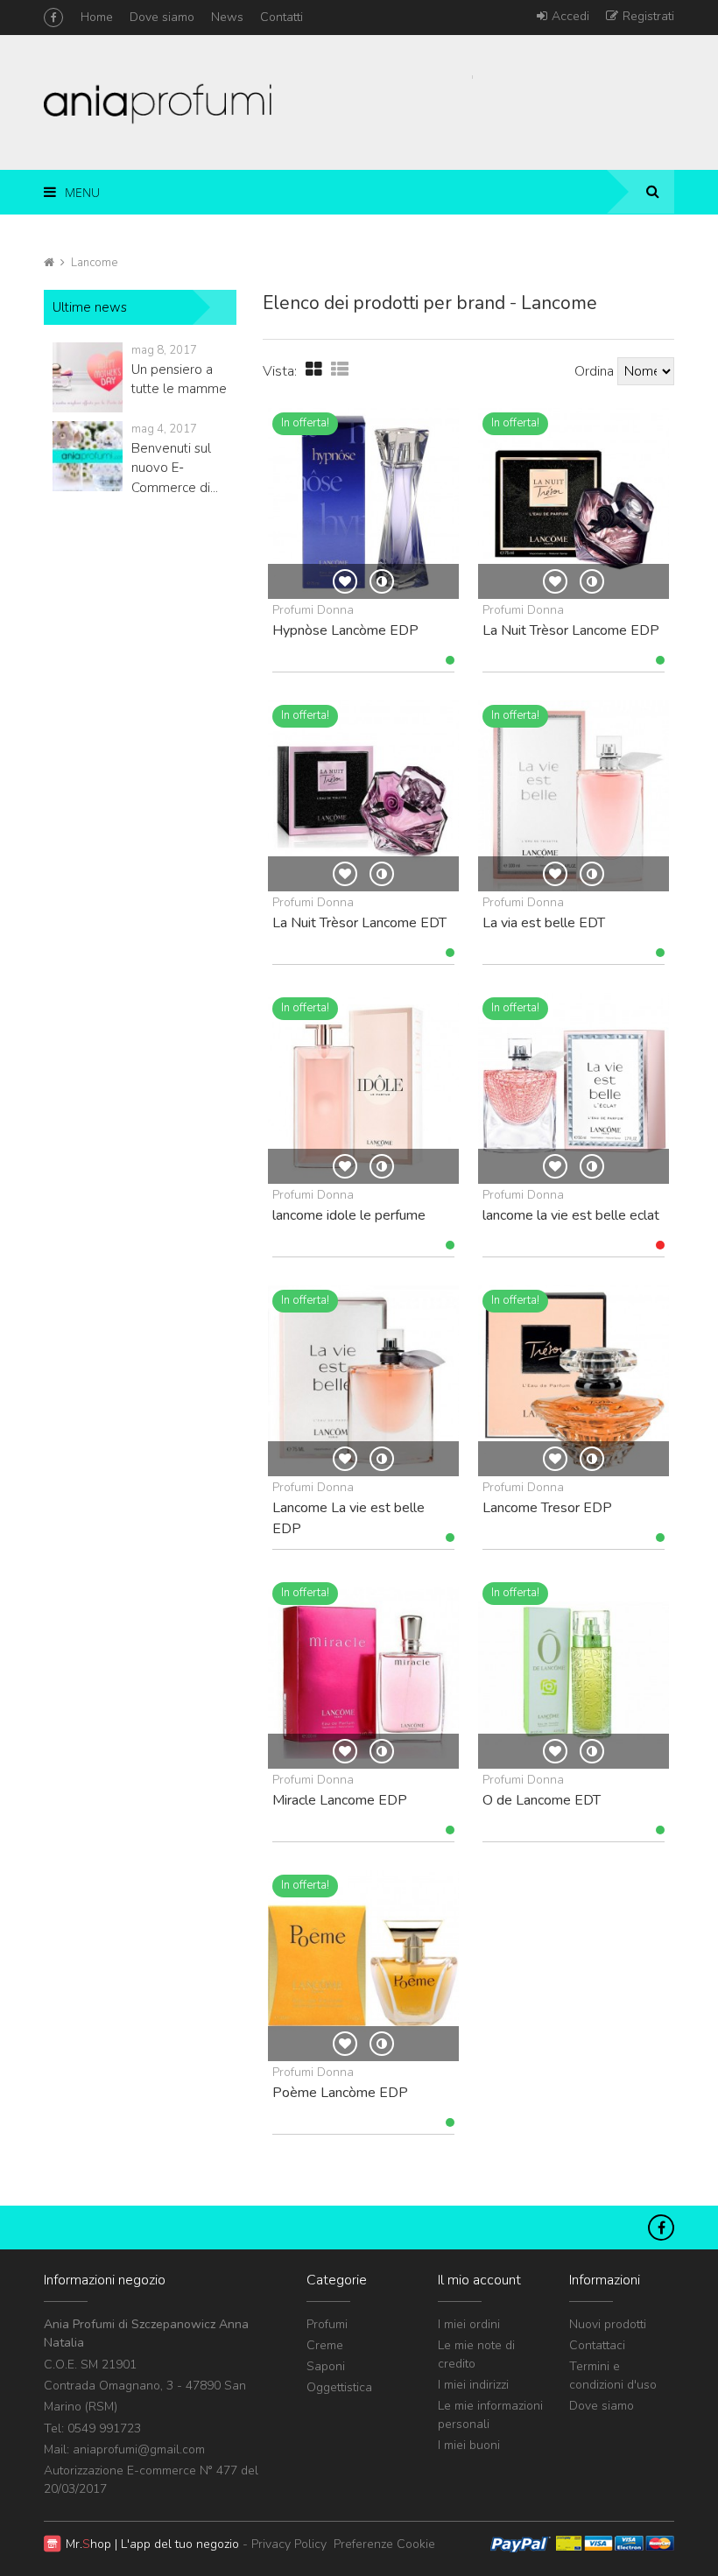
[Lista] (340, 370)
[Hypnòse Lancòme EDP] (363, 503)
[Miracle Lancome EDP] (363, 1673)
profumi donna (313, 610)
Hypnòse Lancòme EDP (345, 630)
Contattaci (597, 2345)
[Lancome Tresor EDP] (574, 1381)
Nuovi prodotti (608, 2324)
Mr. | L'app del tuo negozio (152, 2544)
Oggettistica (339, 2387)
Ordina (594, 371)
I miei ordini (469, 2324)
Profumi (327, 2324)
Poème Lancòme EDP (340, 2093)
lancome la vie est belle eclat (571, 1215)
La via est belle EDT (544, 923)
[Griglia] (314, 370)
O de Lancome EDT (542, 1800)
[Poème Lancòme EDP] (363, 1966)
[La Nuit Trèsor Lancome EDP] (574, 503)
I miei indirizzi (473, 2385)
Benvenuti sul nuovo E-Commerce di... (175, 468)
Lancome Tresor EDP (547, 1508)
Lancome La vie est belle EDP (348, 1518)
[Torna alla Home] (49, 263)
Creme (325, 2345)
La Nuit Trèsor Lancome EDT (359, 923)
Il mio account (479, 2280)
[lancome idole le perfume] (363, 1088)
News (227, 17)
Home (97, 17)
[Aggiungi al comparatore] (382, 581)
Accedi (570, 16)
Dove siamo (162, 17)
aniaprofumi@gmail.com (139, 2449)
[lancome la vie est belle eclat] (574, 1088)
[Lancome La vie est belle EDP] (363, 1381)
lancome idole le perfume (349, 1215)
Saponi (326, 2366)
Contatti (282, 17)
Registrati (648, 16)
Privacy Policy (289, 2544)
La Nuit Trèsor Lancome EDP (571, 630)
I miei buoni (469, 2445)
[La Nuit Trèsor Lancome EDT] (363, 796)
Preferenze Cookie (384, 2544)
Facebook (53, 18)
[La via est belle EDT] (574, 796)
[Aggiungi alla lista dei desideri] (345, 581)
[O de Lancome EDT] (574, 1673)
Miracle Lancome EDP (340, 1800)
